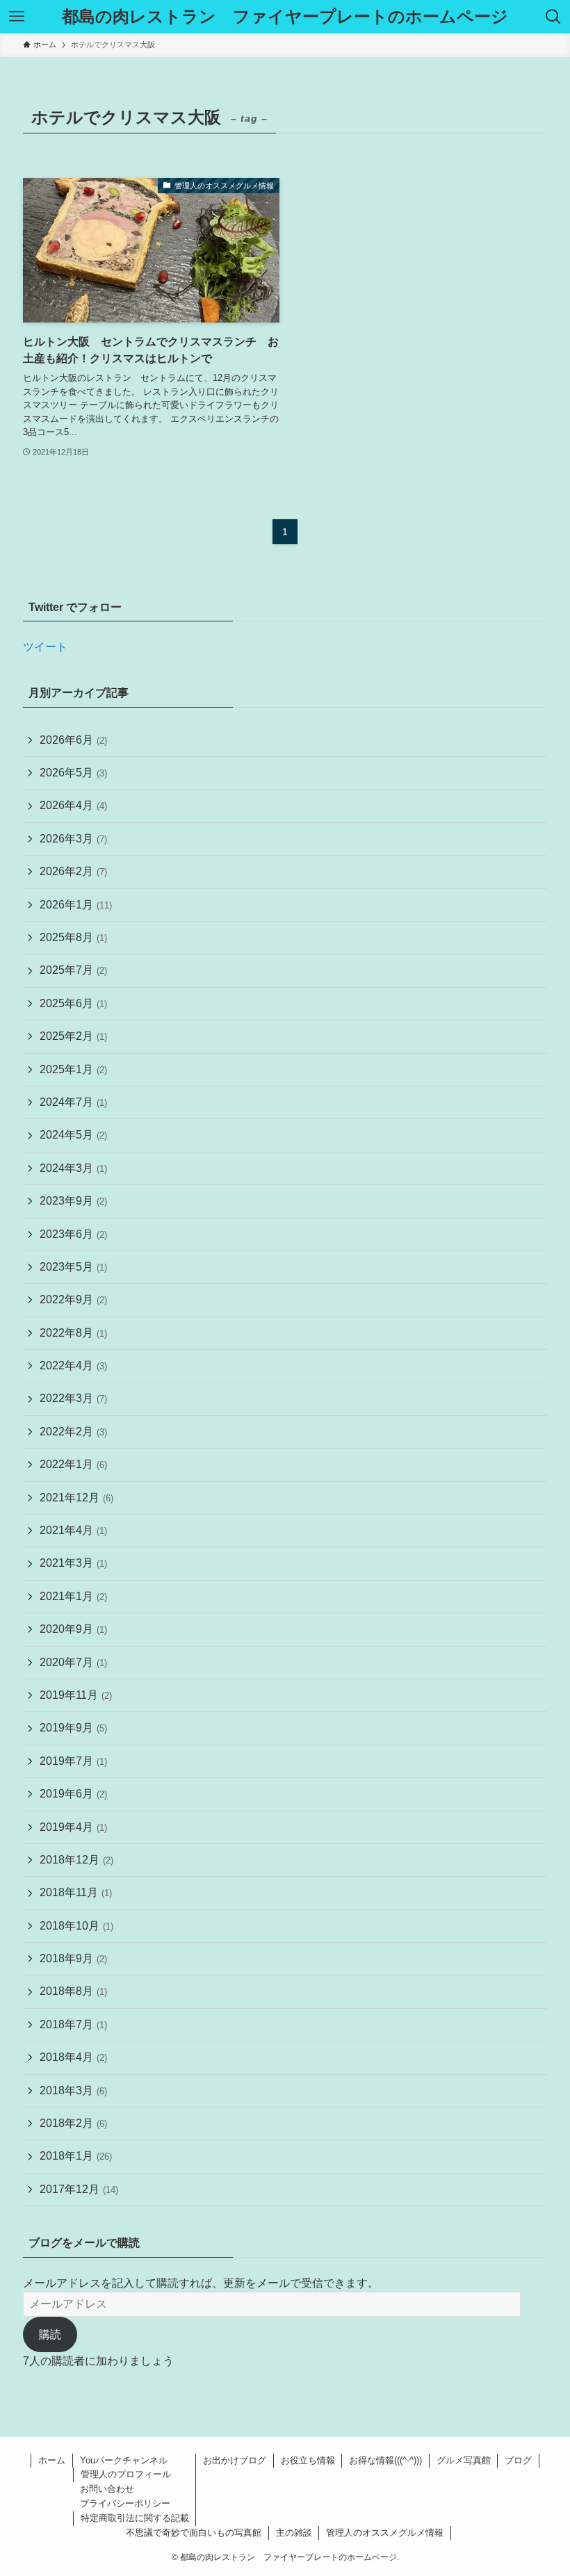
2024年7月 (73, 1102)
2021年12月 (76, 1498)
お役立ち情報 (308, 2460)
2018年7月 (73, 2024)
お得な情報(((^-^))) (385, 2460)
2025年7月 (73, 970)
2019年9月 (73, 1728)
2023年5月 (73, 1267)
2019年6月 (73, 1794)
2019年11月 (76, 1695)
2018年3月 (73, 2090)
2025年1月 (73, 1069)
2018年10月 (76, 1926)
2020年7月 (73, 1662)
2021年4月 (73, 1530)
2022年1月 (73, 1464)
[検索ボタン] (553, 17)
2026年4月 (73, 805)
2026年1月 (76, 905)
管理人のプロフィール (126, 2474)
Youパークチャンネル (124, 2460)
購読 (50, 2334)
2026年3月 (73, 839)
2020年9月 (73, 1629)
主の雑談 (294, 2533)
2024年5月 (73, 1135)
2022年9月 (73, 1299)
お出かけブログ (235, 2460)
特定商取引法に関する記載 (135, 2518)
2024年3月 (73, 1168)
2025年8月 (73, 937)
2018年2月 (73, 2123)
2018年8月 (73, 1991)
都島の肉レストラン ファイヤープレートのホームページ (285, 17)
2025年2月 (73, 1036)
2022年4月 (73, 1366)
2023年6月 (73, 1234)
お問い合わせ (107, 2489)
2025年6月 (73, 1003)
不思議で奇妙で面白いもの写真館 (194, 2533)
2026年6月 (73, 740)
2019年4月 (73, 1827)
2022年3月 (73, 1398)
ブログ (518, 2460)
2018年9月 (73, 1958)
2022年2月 (73, 1432)
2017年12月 (79, 2189)
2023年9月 (73, 1201)
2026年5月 (73, 773)
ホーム (52, 2460)
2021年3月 (73, 1563)
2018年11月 (76, 1892)
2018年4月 (73, 2057)
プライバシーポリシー (125, 2503)
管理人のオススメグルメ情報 (385, 2533)
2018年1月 (76, 2156)
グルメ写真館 (464, 2460)
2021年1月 (73, 1596)
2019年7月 (73, 1761)
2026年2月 (73, 871)
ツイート (45, 647)
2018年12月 (76, 1860)
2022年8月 (73, 1333)
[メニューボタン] (17, 17)
